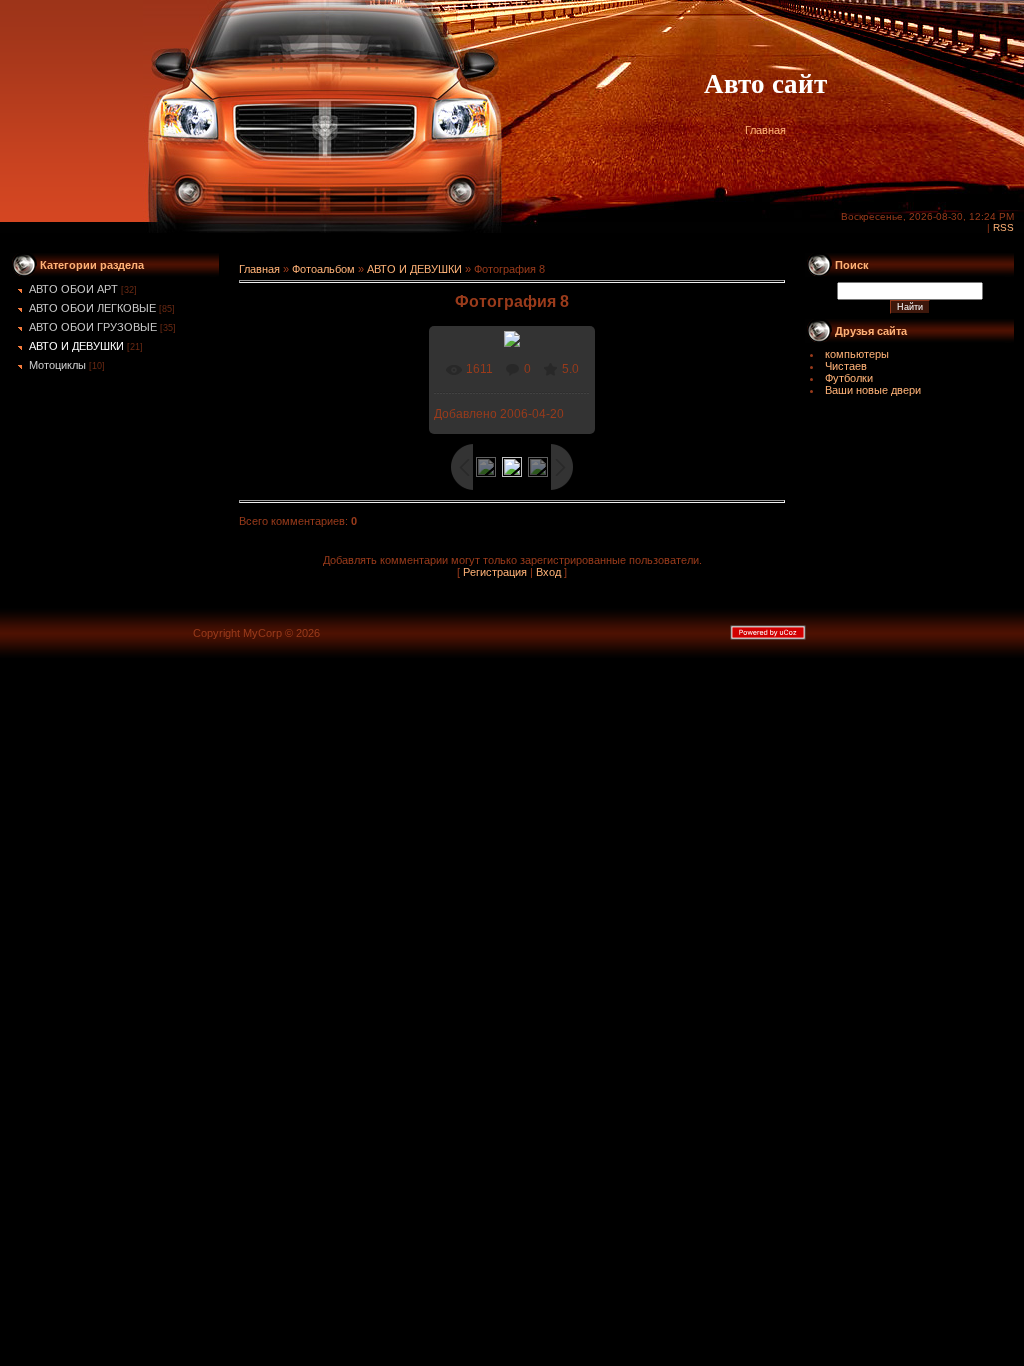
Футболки (849, 378)
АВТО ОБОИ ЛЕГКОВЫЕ (92, 308)
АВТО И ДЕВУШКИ (76, 346)
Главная (765, 130)
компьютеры (857, 354)
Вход (548, 572)
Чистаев (846, 366)
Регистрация (495, 572)
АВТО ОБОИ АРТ (73, 289)
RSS (1003, 227)
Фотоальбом (323, 269)
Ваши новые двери (873, 390)
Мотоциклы (57, 365)
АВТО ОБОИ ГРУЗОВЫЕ (93, 327)
